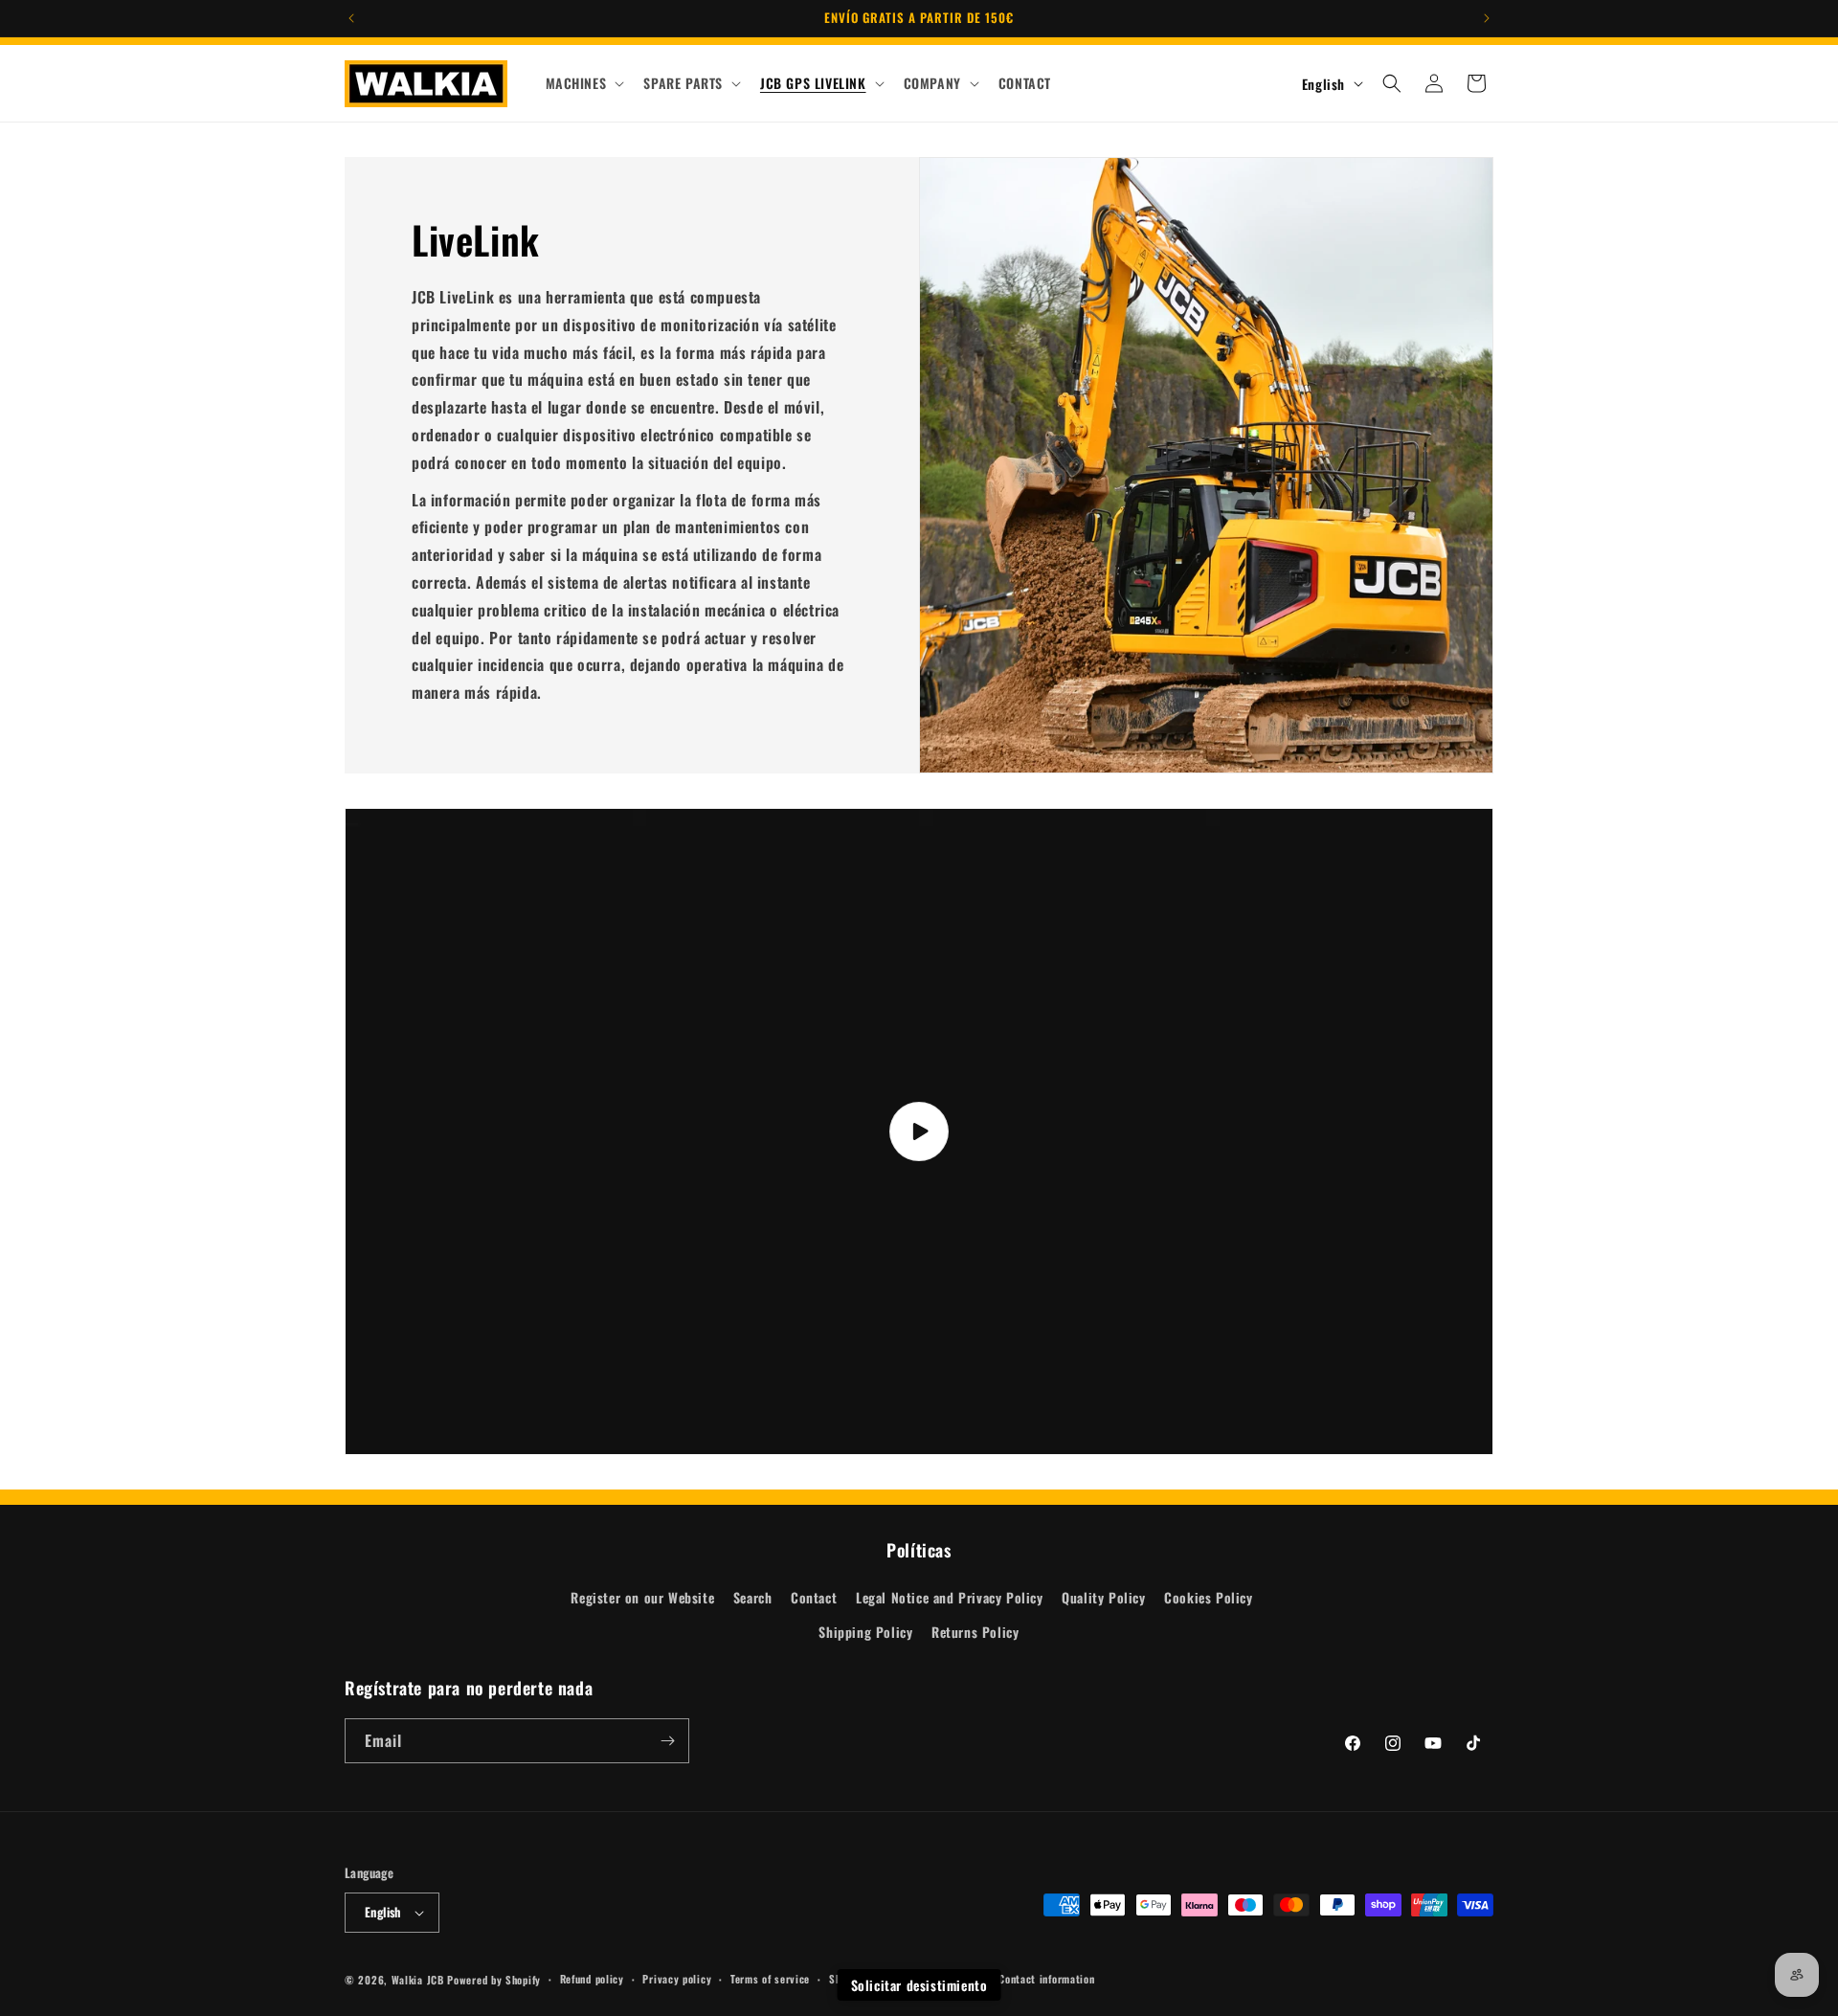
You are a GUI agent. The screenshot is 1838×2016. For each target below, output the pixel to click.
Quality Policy (1103, 1597)
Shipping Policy (865, 1632)
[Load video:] (919, 1131)
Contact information (1046, 1979)
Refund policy (592, 1979)
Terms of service (770, 1979)
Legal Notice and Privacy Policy (950, 1597)
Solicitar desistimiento (919, 1985)
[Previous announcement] (351, 18)
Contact (814, 1597)
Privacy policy (677, 1979)
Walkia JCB (418, 1980)
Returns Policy (975, 1632)
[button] (583, 83)
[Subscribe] (667, 1741)
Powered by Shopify (494, 1980)
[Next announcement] (1487, 18)
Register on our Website (642, 1597)
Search (753, 1597)
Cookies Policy (1208, 1597)
